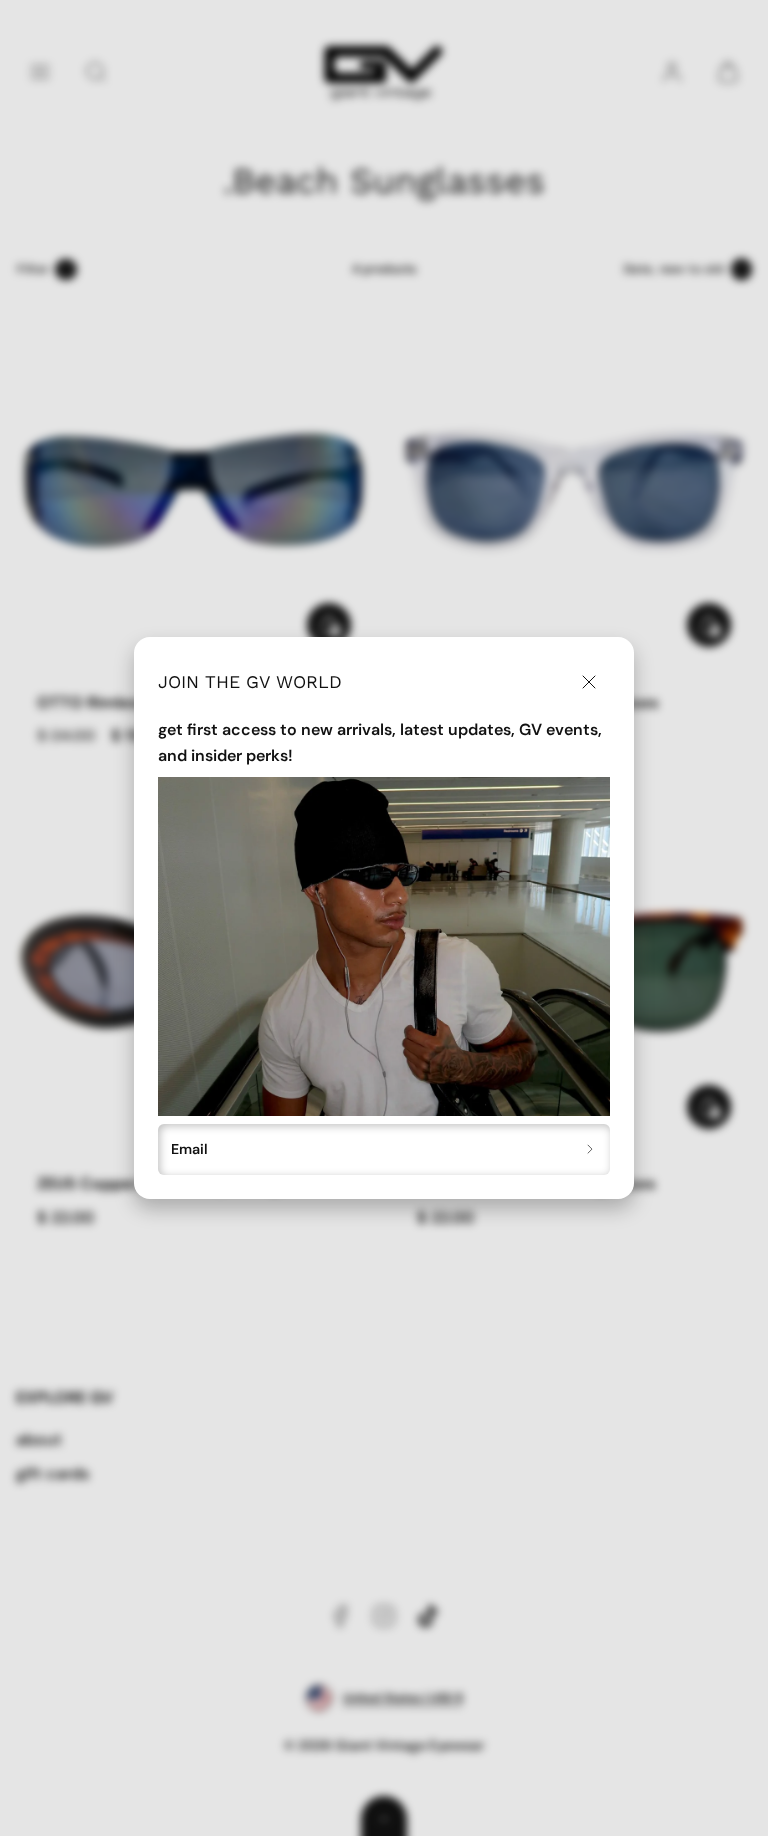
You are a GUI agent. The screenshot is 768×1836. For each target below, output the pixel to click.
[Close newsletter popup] (588, 682)
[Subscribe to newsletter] (590, 1150)
